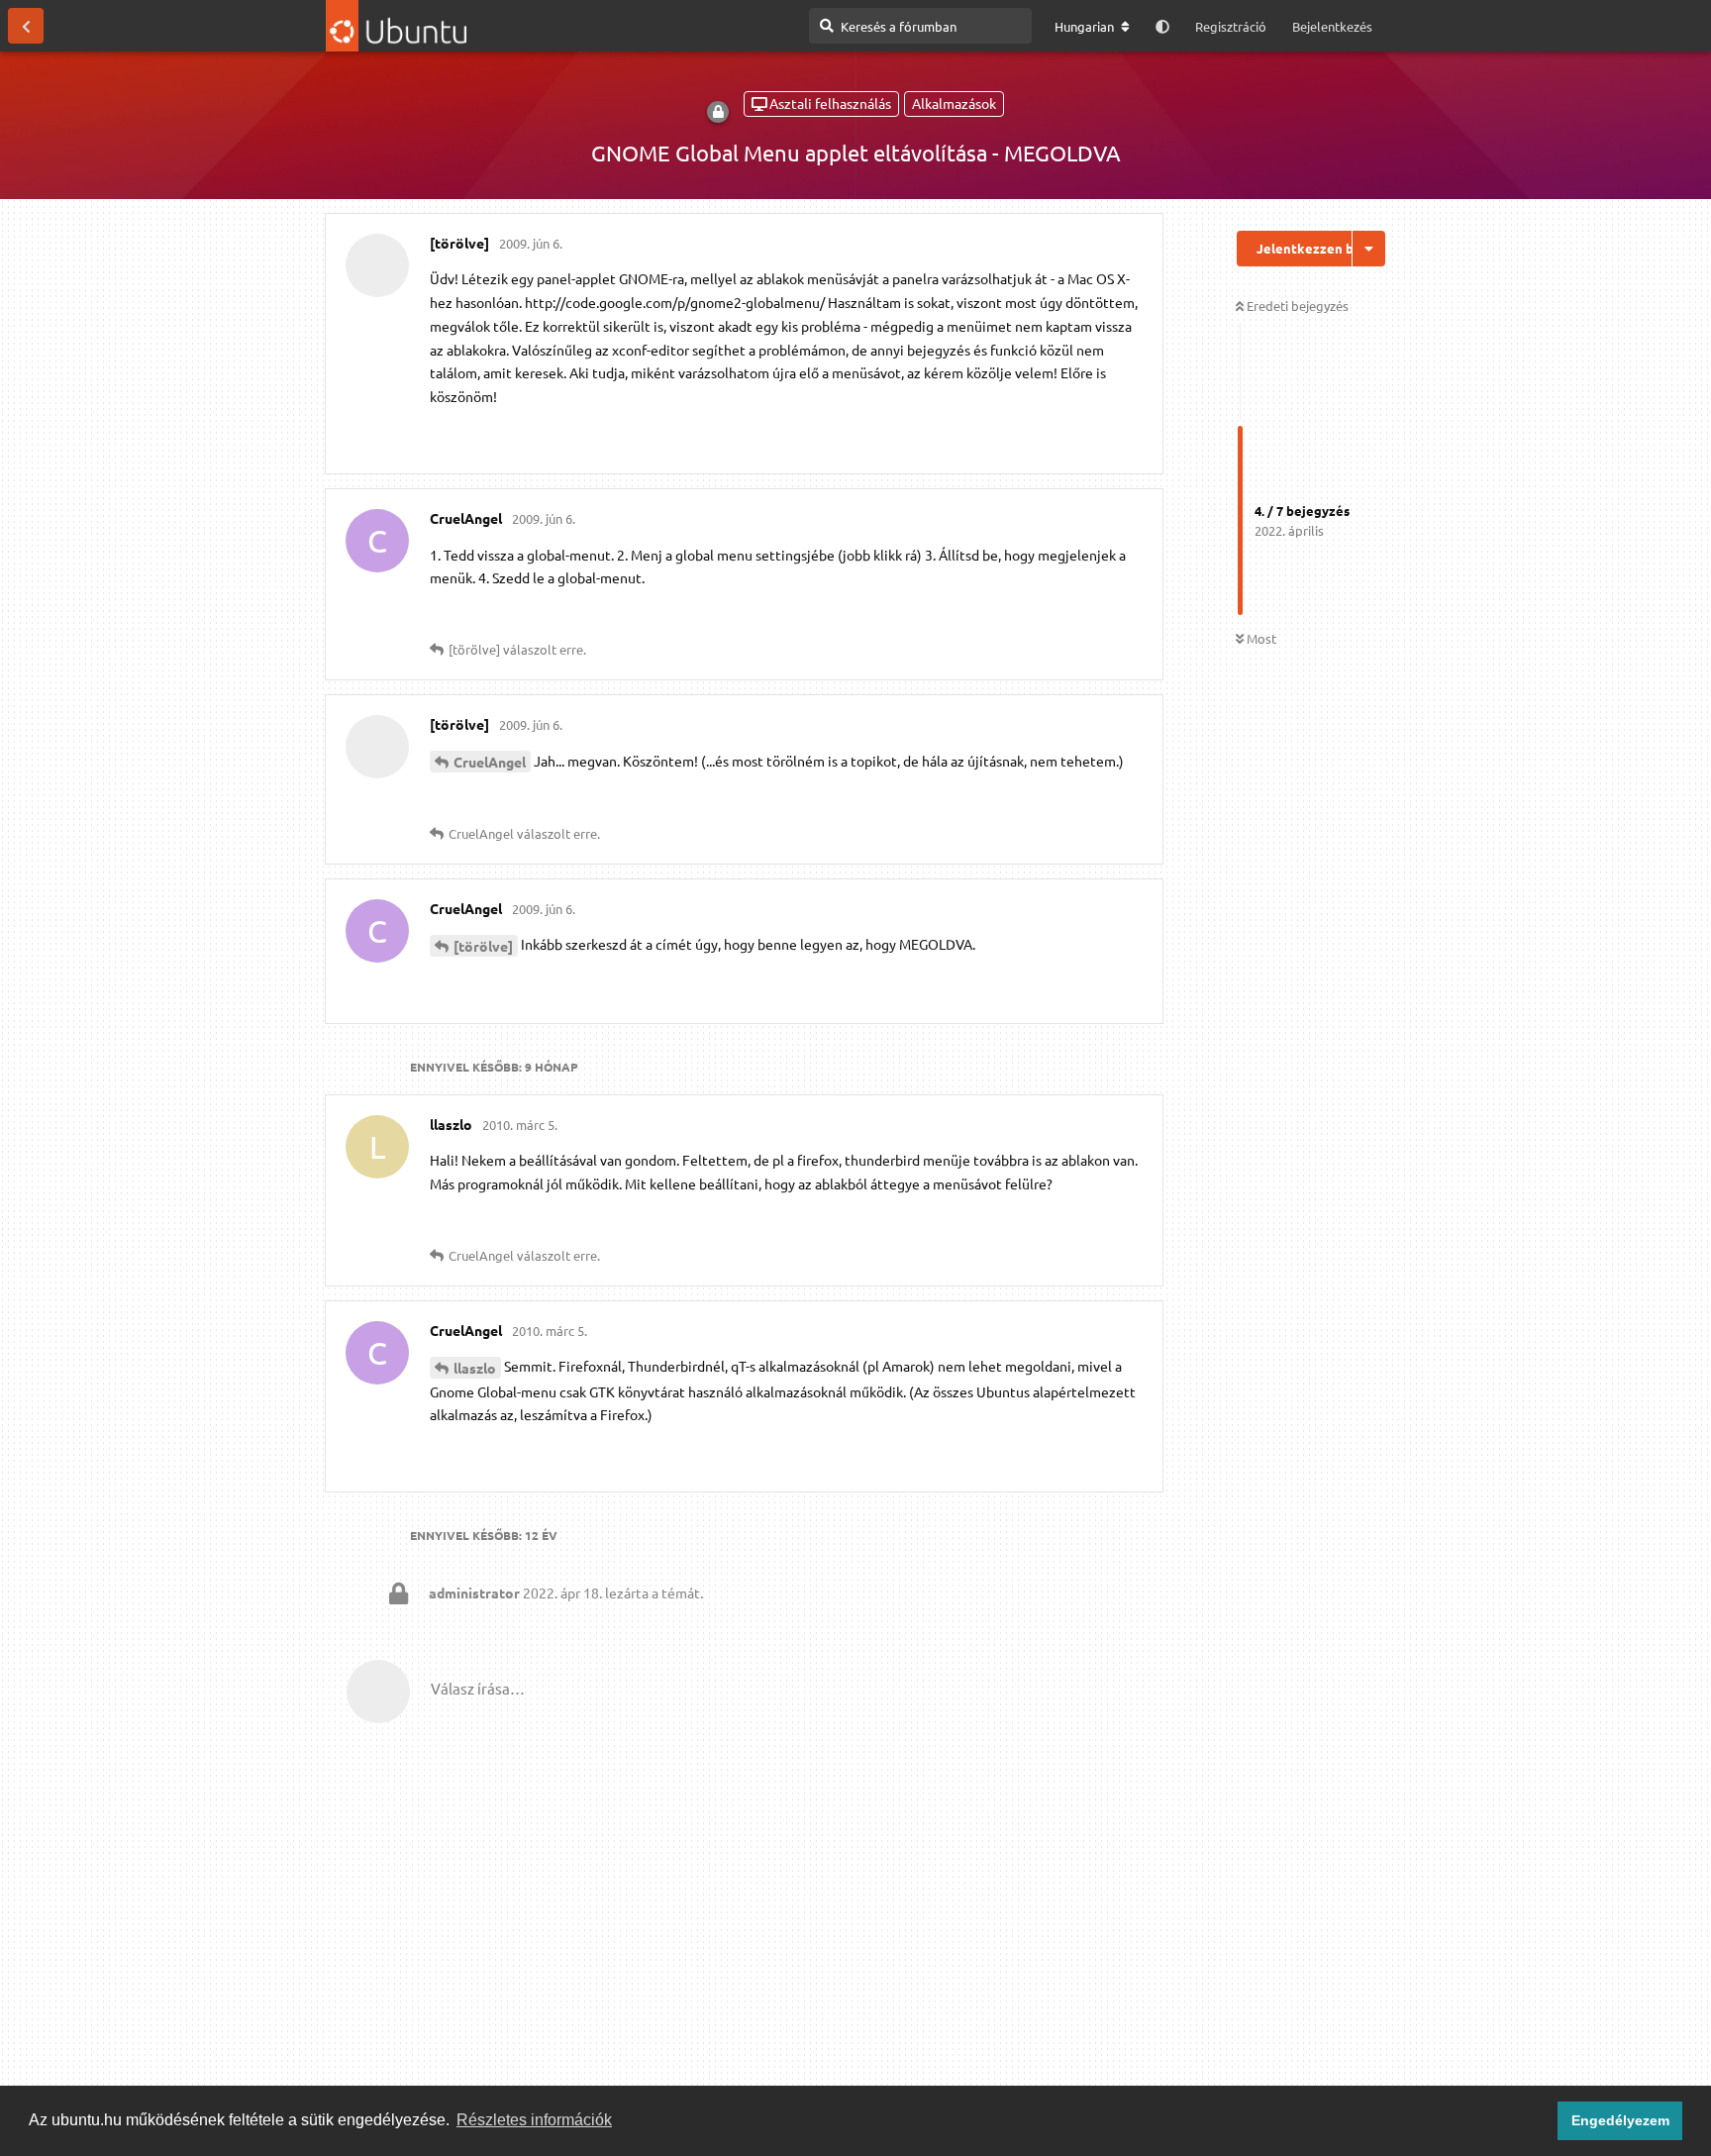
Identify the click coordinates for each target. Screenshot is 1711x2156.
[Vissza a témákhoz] (26, 26)
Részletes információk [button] (534, 2120)
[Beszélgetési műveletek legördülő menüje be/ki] (1369, 249)
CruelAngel (490, 762)
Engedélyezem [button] (1620, 2120)
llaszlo (475, 1368)
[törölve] (483, 946)
